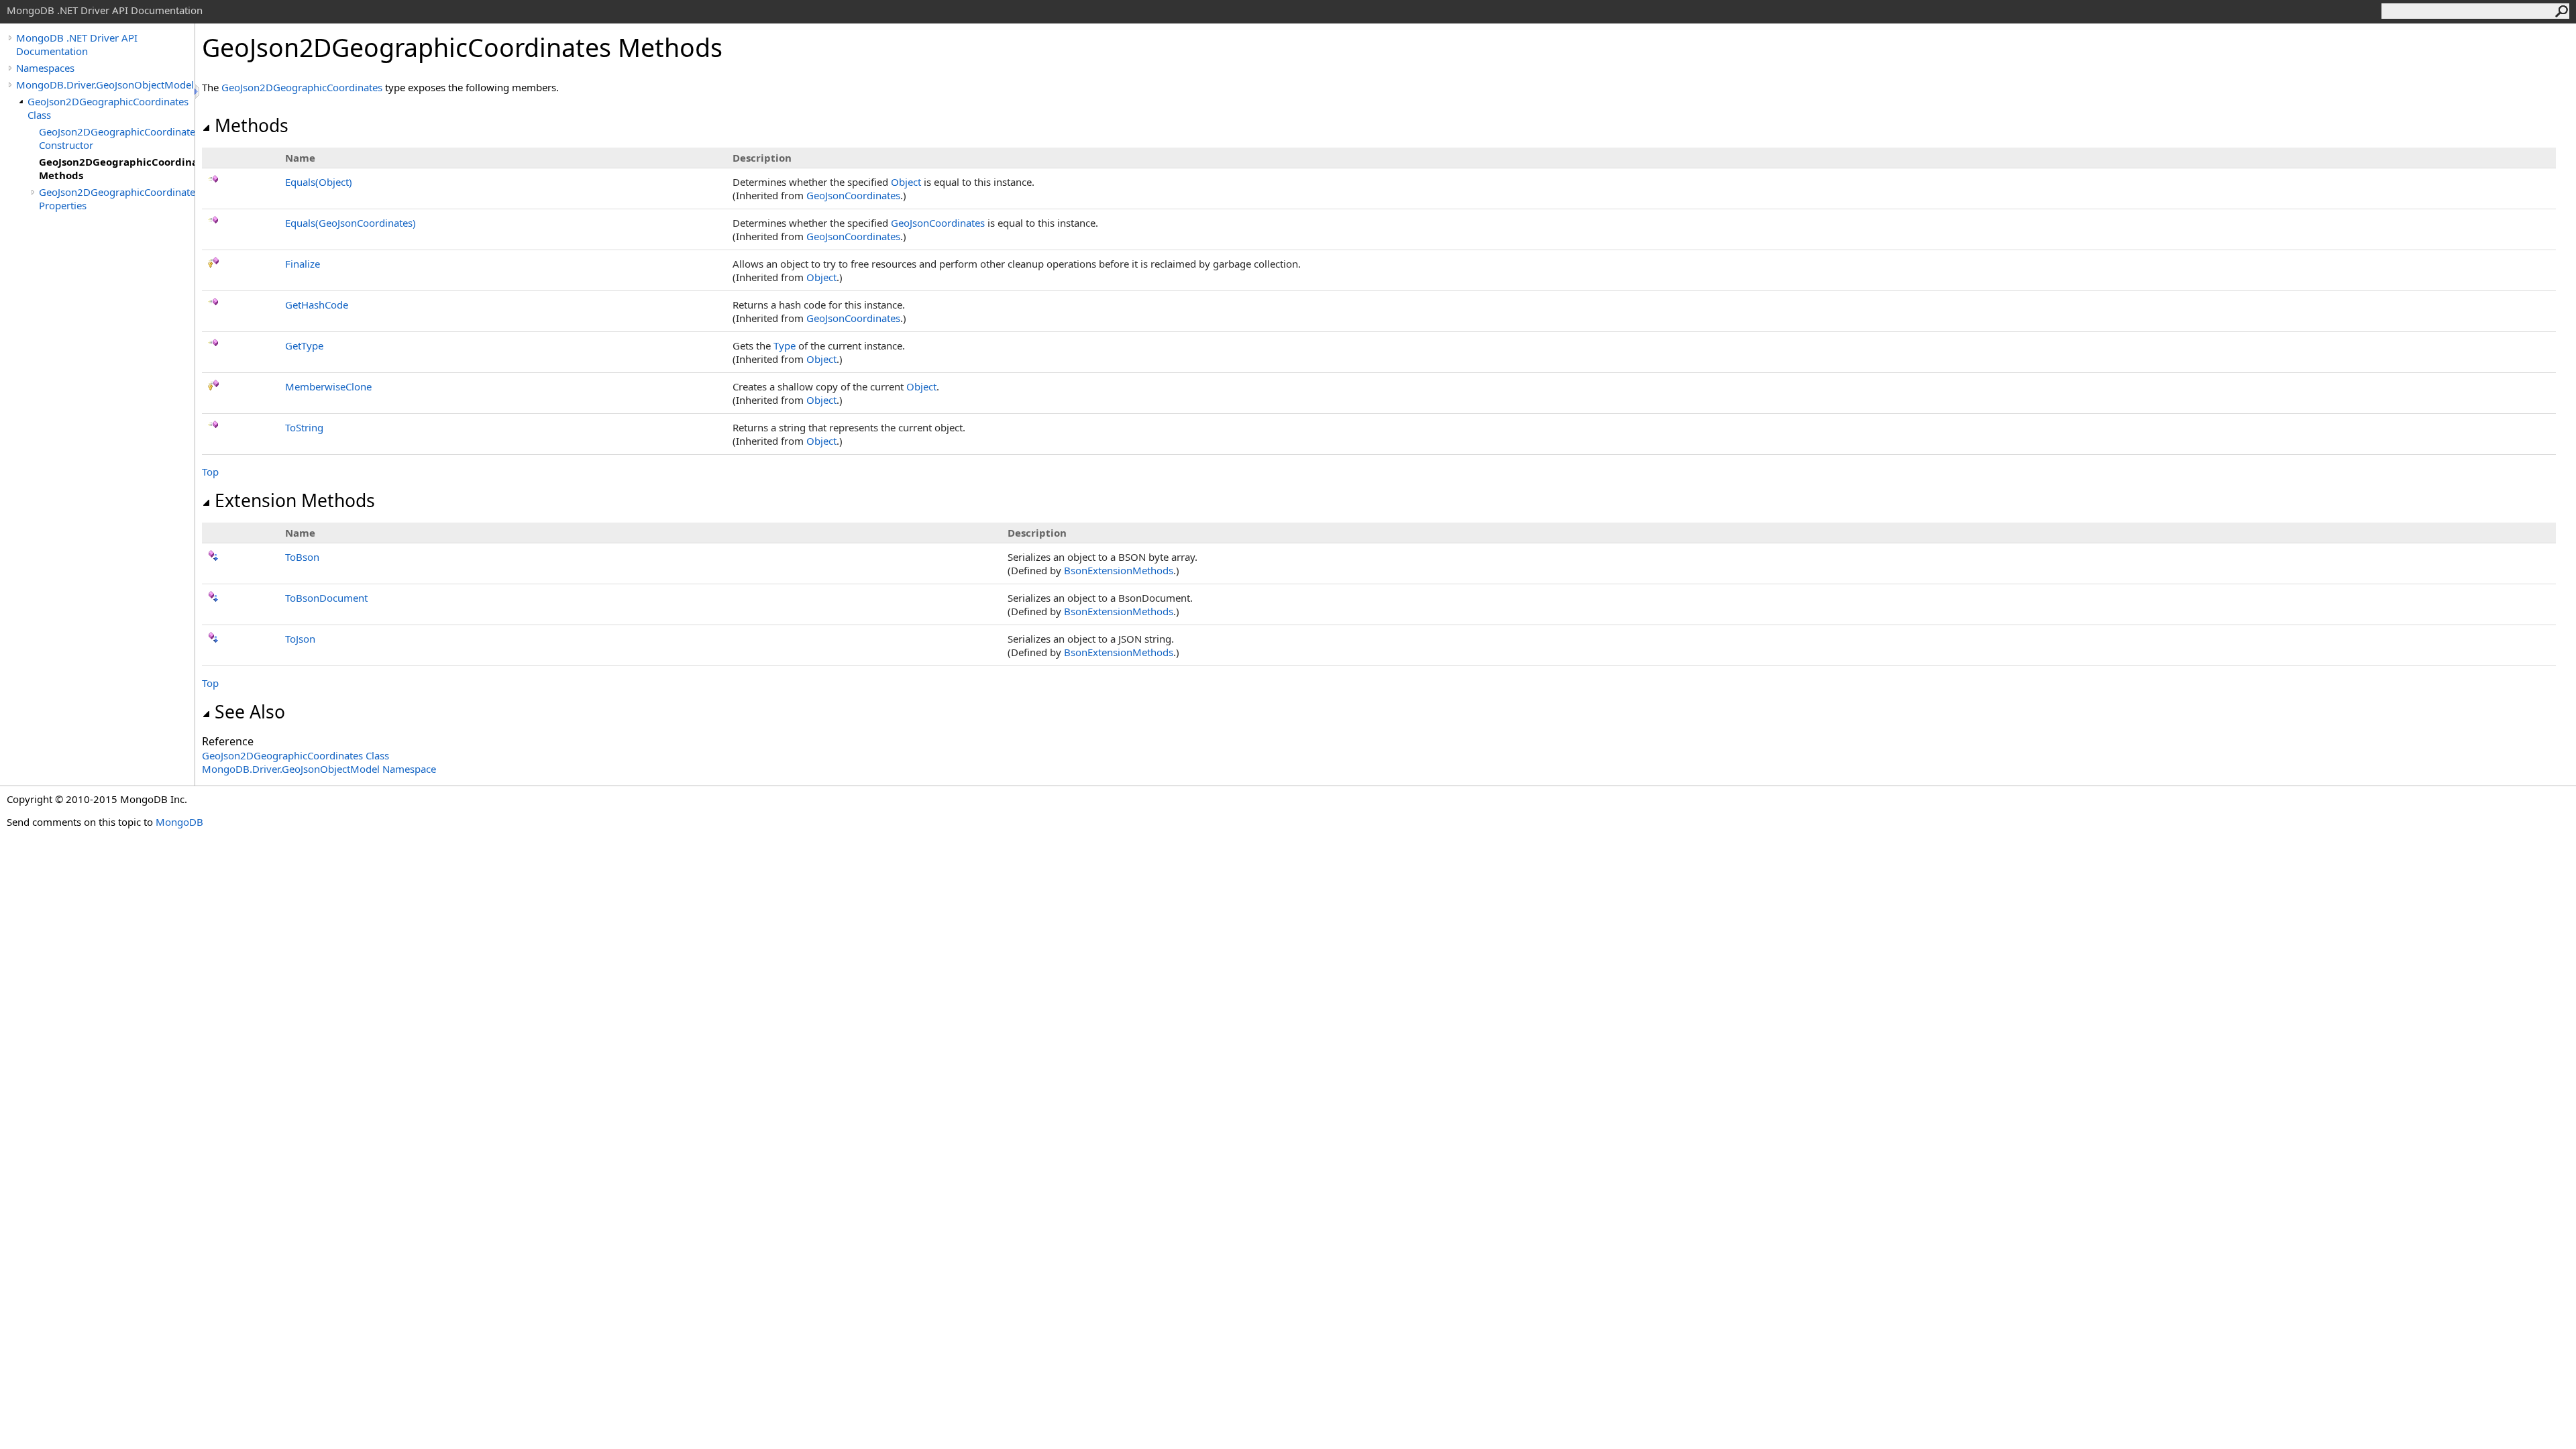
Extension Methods (295, 500)
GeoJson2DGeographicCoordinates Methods (117, 168)
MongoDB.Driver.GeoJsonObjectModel (105, 85)
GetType (304, 345)
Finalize (303, 264)
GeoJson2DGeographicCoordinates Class (108, 108)
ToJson (300, 639)
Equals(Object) (319, 182)
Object (906, 182)
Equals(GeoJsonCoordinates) (351, 223)
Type (785, 345)
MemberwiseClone (328, 386)
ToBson (302, 557)
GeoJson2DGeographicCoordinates (302, 87)
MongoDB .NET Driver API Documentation (77, 44)
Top (210, 472)
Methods (252, 125)
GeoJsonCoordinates (853, 195)
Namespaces (45, 68)
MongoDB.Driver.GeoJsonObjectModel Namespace (319, 769)
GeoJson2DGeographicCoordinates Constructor (117, 138)
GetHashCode (317, 305)
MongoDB (179, 822)
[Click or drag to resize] (198, 92)
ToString (304, 427)
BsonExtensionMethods (1119, 570)
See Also (250, 712)
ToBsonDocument (326, 598)
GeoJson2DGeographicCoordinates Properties (117, 199)
